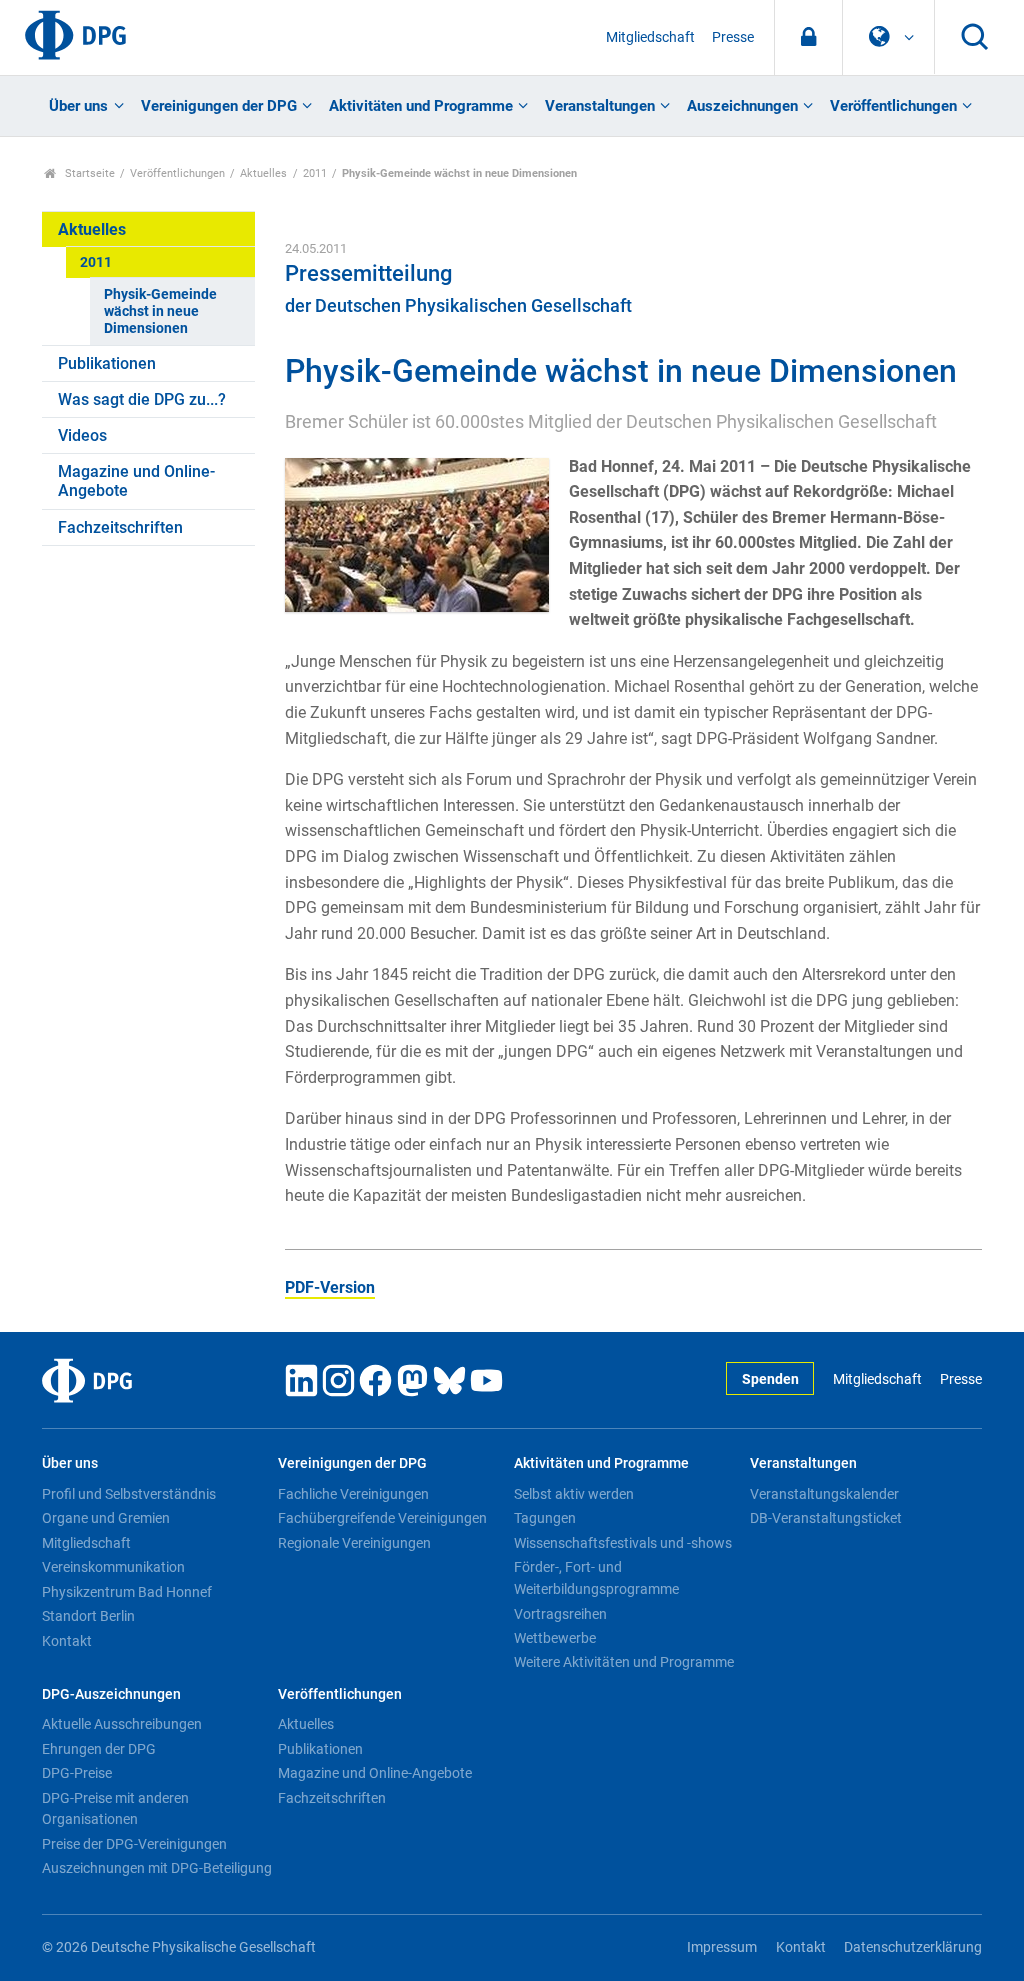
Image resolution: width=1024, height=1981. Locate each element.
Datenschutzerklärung (913, 1947)
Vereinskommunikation (113, 1567)
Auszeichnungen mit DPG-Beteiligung (157, 1868)
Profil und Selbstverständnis (129, 1494)
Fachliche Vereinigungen (353, 1494)
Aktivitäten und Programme (421, 106)
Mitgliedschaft (650, 37)
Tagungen (545, 1518)
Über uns (78, 106)
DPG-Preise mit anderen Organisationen (115, 1809)
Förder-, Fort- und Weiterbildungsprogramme (596, 1578)
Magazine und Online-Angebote (136, 481)
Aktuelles (263, 173)
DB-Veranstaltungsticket (826, 1518)
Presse (733, 37)
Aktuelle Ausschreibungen (122, 1724)
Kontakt (67, 1641)
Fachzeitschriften (120, 527)
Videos (82, 435)
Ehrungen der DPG (99, 1749)
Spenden (770, 1379)
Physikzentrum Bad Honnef (127, 1592)
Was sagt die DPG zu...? (142, 399)
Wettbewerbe (555, 1638)
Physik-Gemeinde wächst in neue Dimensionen (160, 312)
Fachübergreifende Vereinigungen (382, 1518)
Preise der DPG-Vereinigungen (134, 1844)
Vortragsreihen (560, 1614)
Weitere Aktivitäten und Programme (624, 1662)
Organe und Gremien (106, 1518)
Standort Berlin (88, 1616)
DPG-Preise (77, 1773)
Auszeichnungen (742, 106)
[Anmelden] (808, 37)
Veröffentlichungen (893, 106)
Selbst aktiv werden (574, 1494)
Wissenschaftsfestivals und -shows (623, 1543)
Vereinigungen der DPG (219, 106)
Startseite (88, 173)
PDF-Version (330, 1287)
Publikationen (107, 363)
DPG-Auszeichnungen (111, 1694)
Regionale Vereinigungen (354, 1543)
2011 (315, 173)
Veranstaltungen (600, 106)
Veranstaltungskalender (824, 1494)
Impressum (722, 1947)
